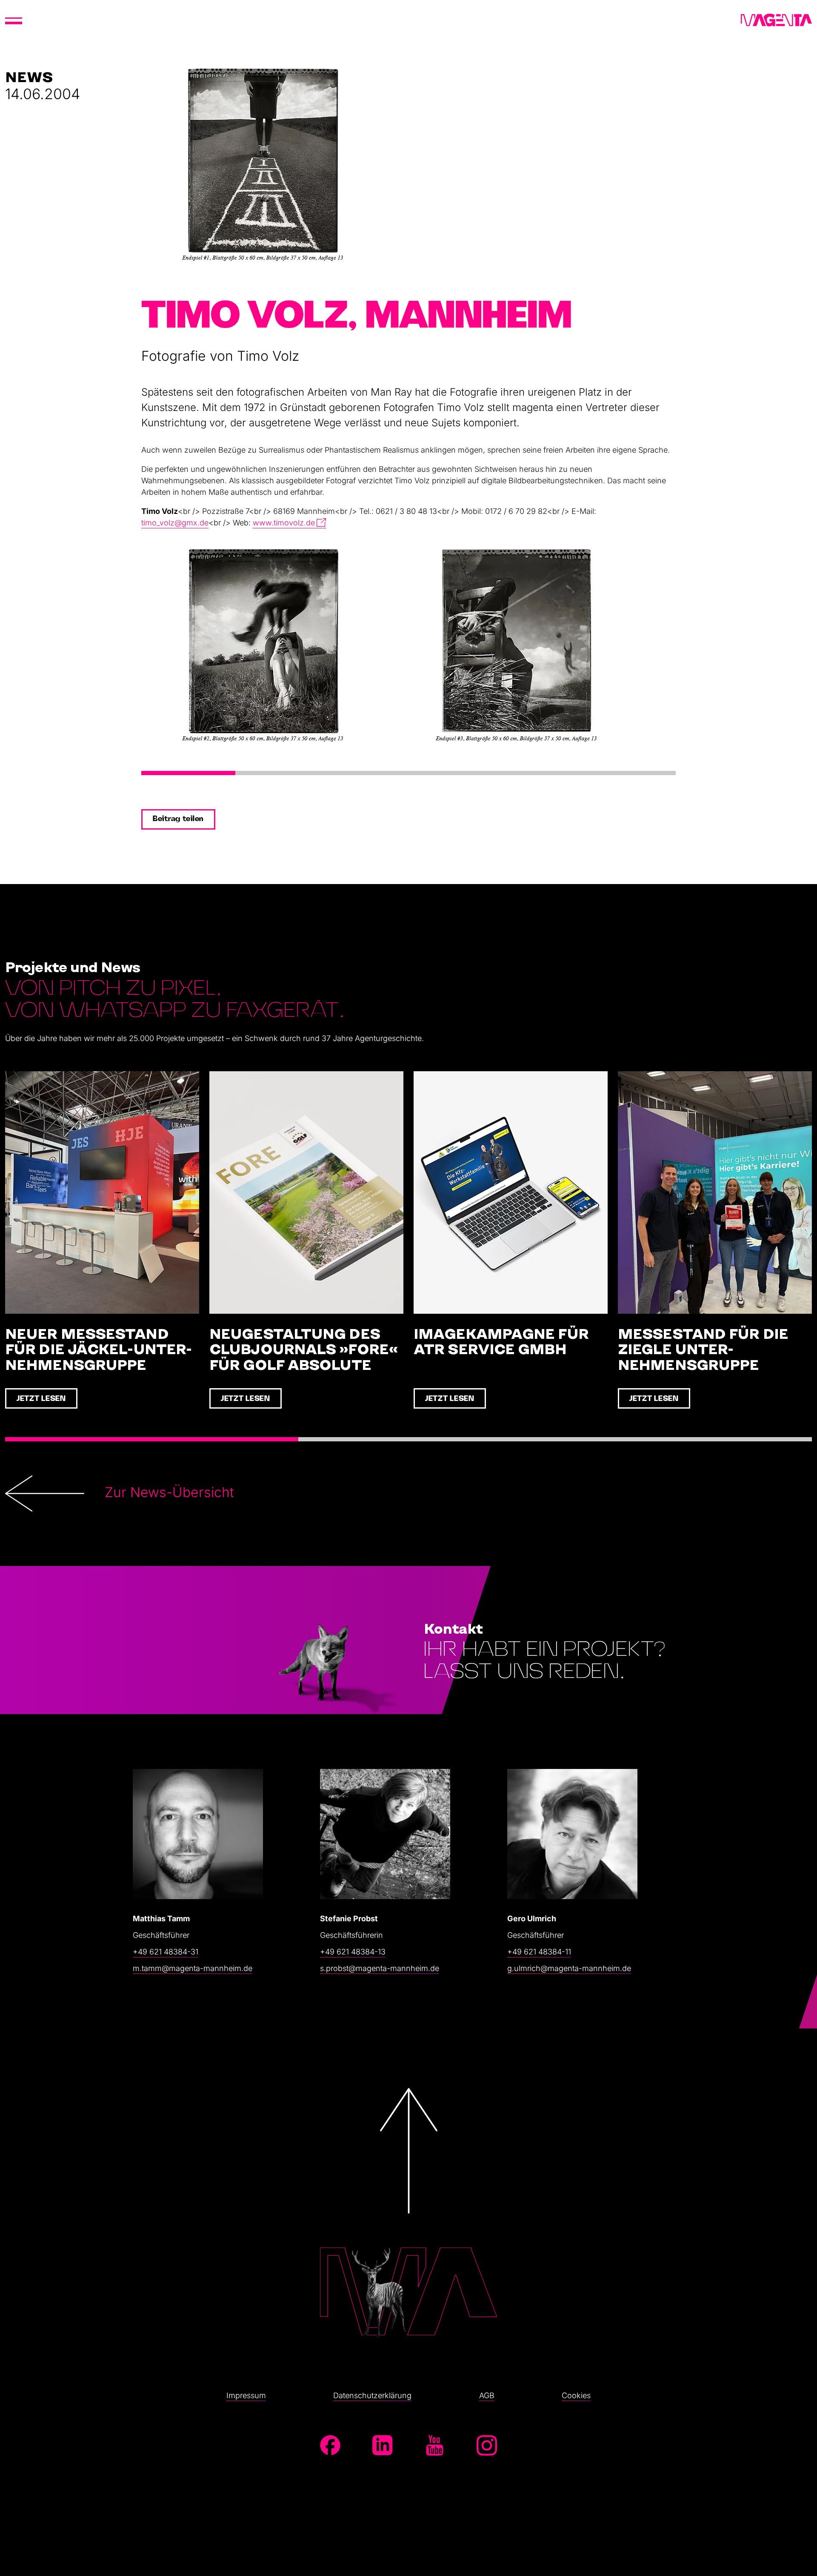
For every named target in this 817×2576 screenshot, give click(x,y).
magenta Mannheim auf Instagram (487, 2445)
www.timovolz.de (284, 523)
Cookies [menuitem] (576, 2395)
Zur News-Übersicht (169, 1492)
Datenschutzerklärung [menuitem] (372, 2395)
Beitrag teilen (178, 819)
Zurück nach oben (408, 2212)
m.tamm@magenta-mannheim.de (193, 1968)
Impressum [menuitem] (246, 2395)
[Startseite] (776, 20)
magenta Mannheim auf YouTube (434, 2445)
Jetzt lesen (41, 1399)
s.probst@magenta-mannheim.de (380, 1968)
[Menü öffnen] (14, 20)
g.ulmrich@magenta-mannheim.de (569, 1968)
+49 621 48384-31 (166, 1952)
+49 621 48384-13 (353, 1952)
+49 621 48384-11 (539, 1952)
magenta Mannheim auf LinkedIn (383, 2445)
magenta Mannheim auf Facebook (330, 2445)
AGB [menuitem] (487, 2395)
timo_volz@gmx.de (175, 523)
